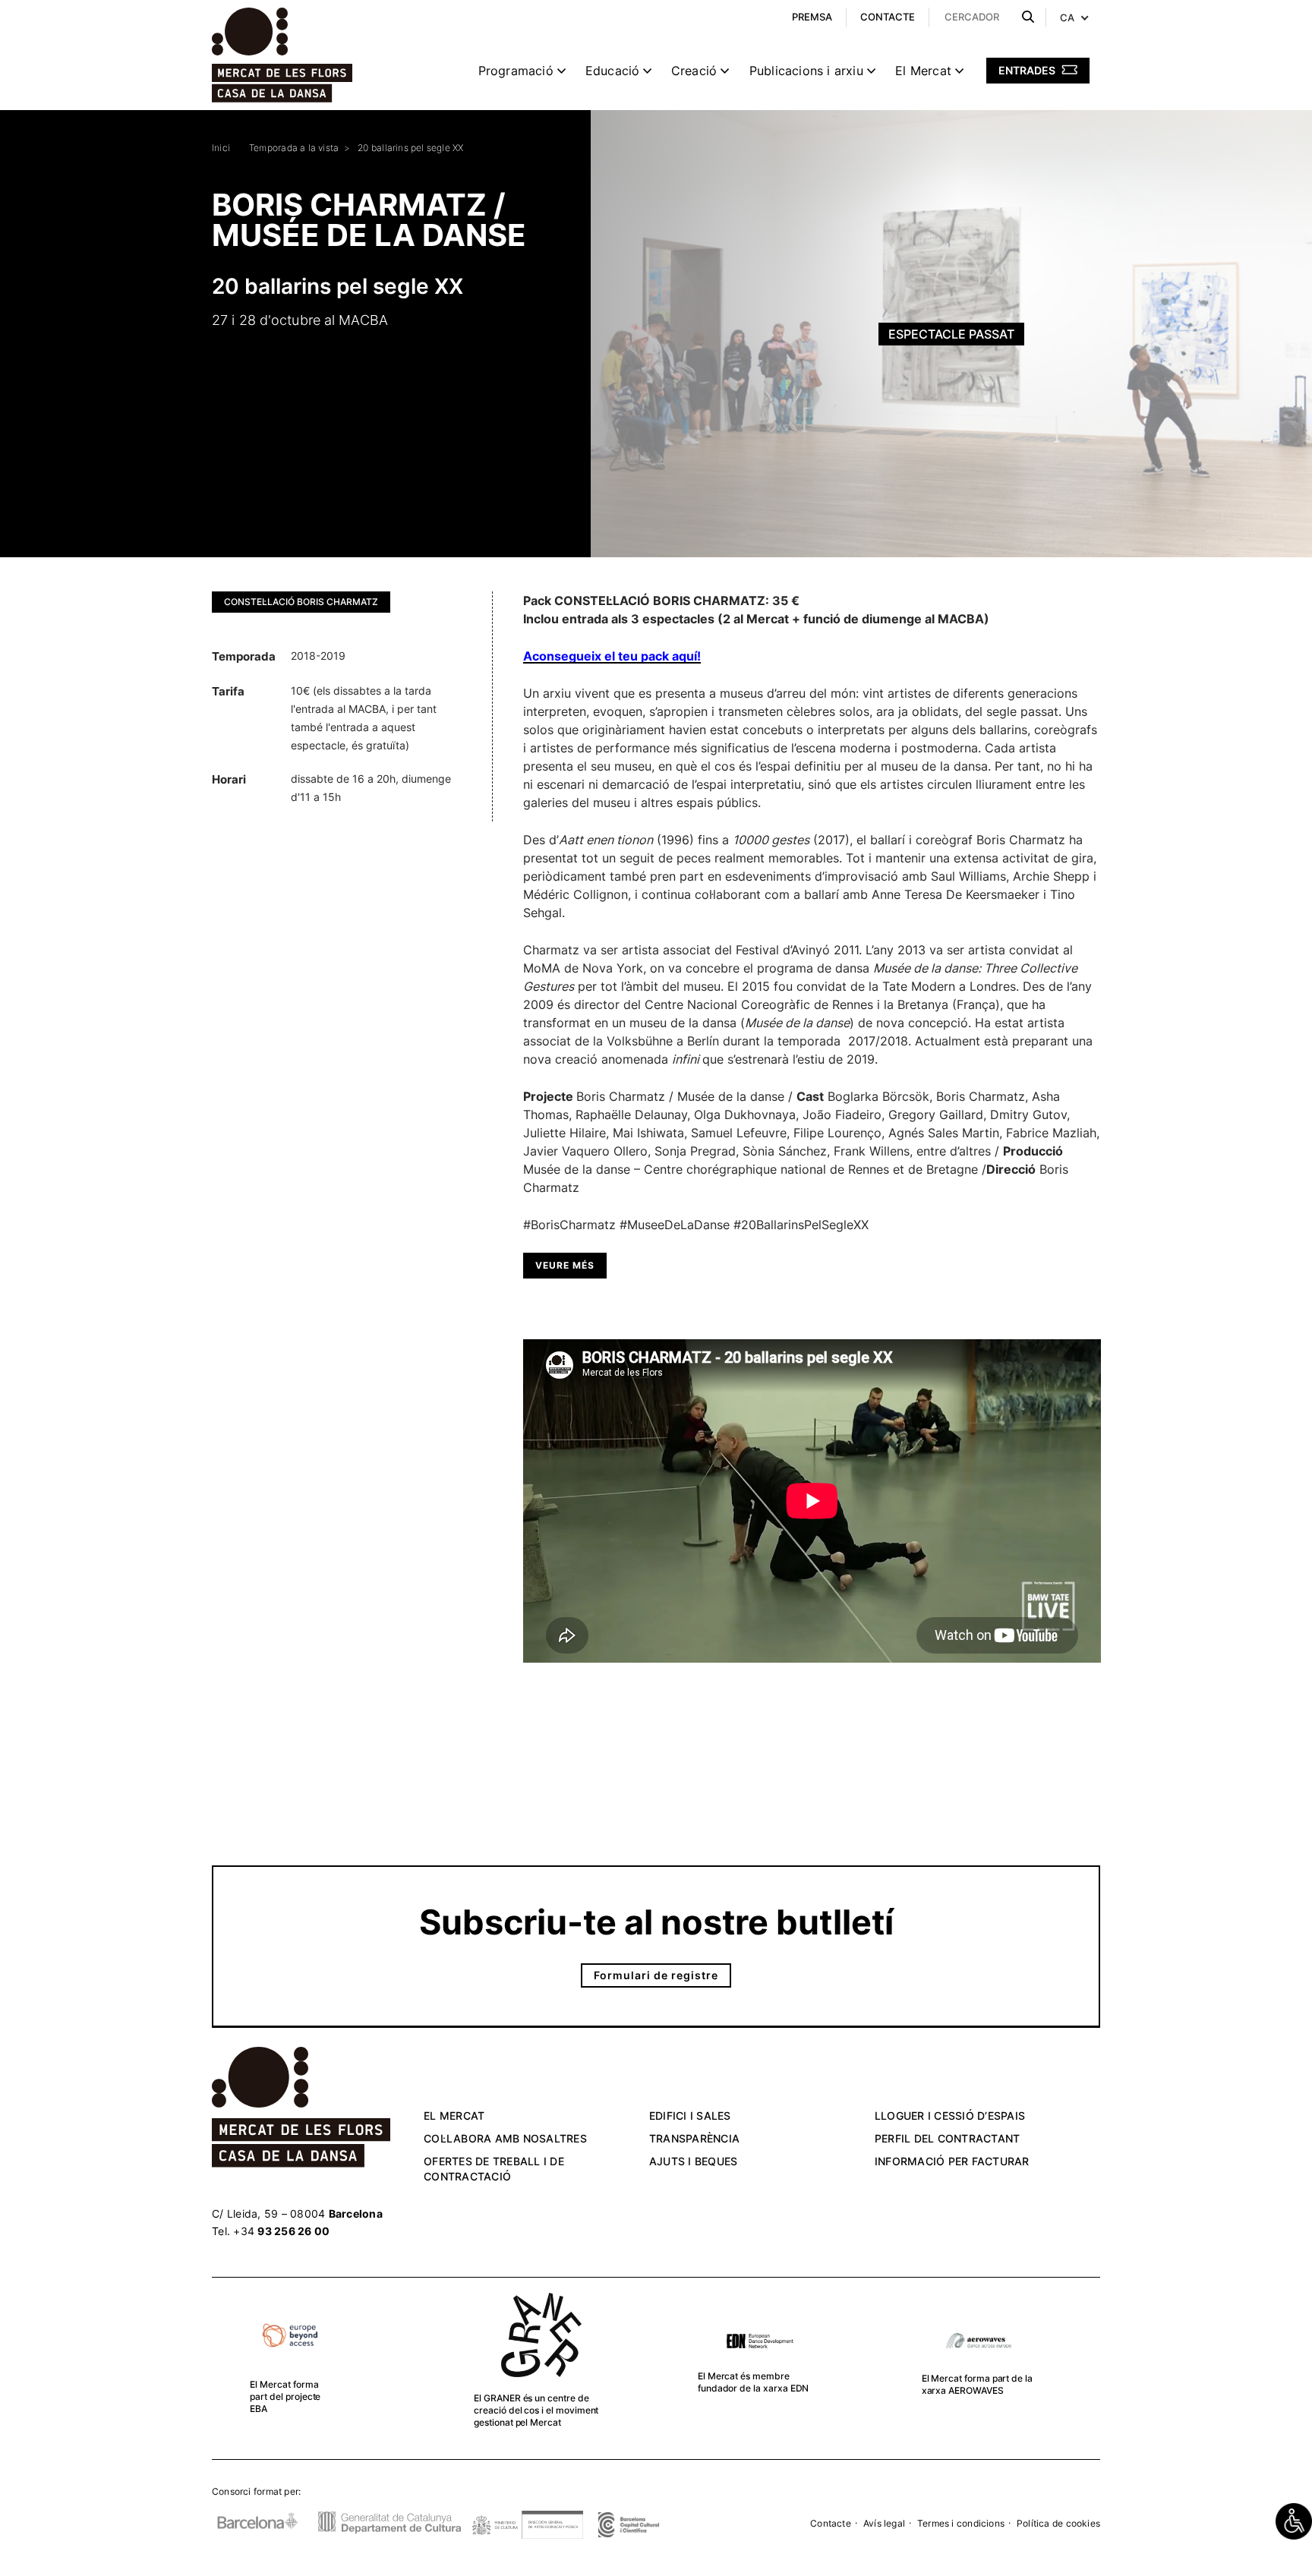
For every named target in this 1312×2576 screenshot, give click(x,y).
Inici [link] (221, 148)
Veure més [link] (565, 1265)
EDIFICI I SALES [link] (690, 2116)
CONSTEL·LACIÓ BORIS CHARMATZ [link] (301, 602)
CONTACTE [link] (888, 17)
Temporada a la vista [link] (294, 148)
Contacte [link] (831, 2523)
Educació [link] (613, 71)
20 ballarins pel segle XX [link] (410, 148)
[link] (1294, 2521)
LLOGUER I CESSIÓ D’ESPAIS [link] (950, 2116)
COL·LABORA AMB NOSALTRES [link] (505, 2138)
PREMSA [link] (812, 17)
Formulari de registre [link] (656, 1975)
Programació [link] (516, 71)
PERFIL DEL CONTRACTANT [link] (948, 2138)
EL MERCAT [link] (454, 2116)
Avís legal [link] (884, 2523)
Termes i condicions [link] (961, 2523)
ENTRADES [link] (1028, 70)
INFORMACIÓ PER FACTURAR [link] (952, 2161)
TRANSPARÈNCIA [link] (694, 2138)
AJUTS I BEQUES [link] (694, 2161)
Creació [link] (694, 71)
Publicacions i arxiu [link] (806, 71)
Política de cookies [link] (1058, 2523)
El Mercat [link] (923, 71)
